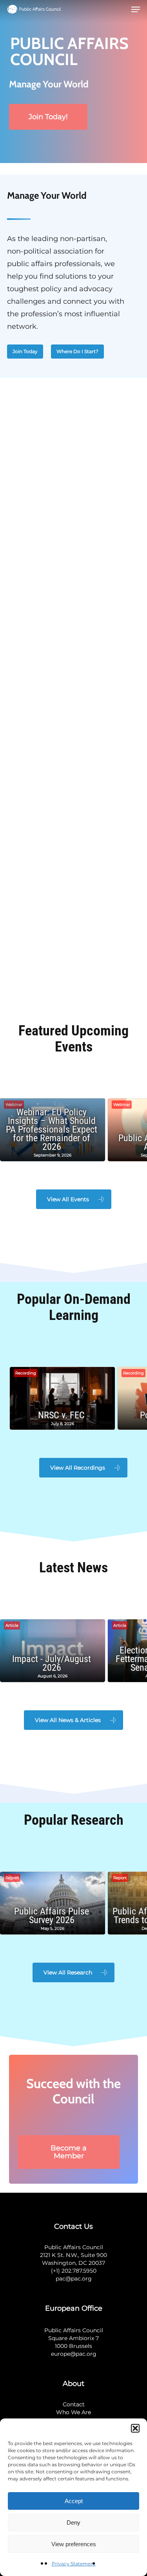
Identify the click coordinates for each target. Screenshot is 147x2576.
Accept (74, 2501)
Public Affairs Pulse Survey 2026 (52, 1916)
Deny (73, 2523)
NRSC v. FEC (61, 1415)
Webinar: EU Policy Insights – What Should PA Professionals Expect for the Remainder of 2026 (52, 1129)
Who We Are (73, 2412)
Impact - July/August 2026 (52, 1663)
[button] (135, 2428)
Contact (74, 2404)
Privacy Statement (74, 2564)
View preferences (74, 2544)
